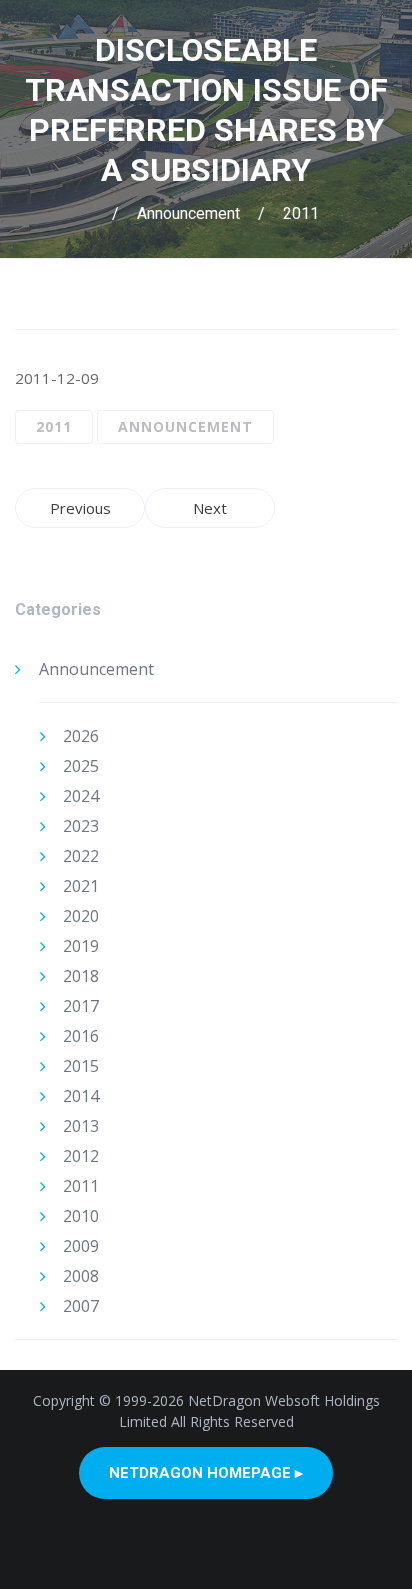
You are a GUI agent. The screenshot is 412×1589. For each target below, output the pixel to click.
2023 (81, 826)
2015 (81, 1066)
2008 (81, 1276)
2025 (81, 766)
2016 (81, 1036)
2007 (81, 1306)
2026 (81, 736)
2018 (81, 976)
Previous (80, 508)
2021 (81, 886)
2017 (81, 1006)
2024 (81, 796)
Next (210, 508)
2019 (81, 946)
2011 (301, 213)
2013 (81, 1126)
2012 (81, 1156)
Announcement (188, 213)
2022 (81, 856)
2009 (81, 1246)
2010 (81, 1216)
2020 (81, 916)
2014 (81, 1096)
